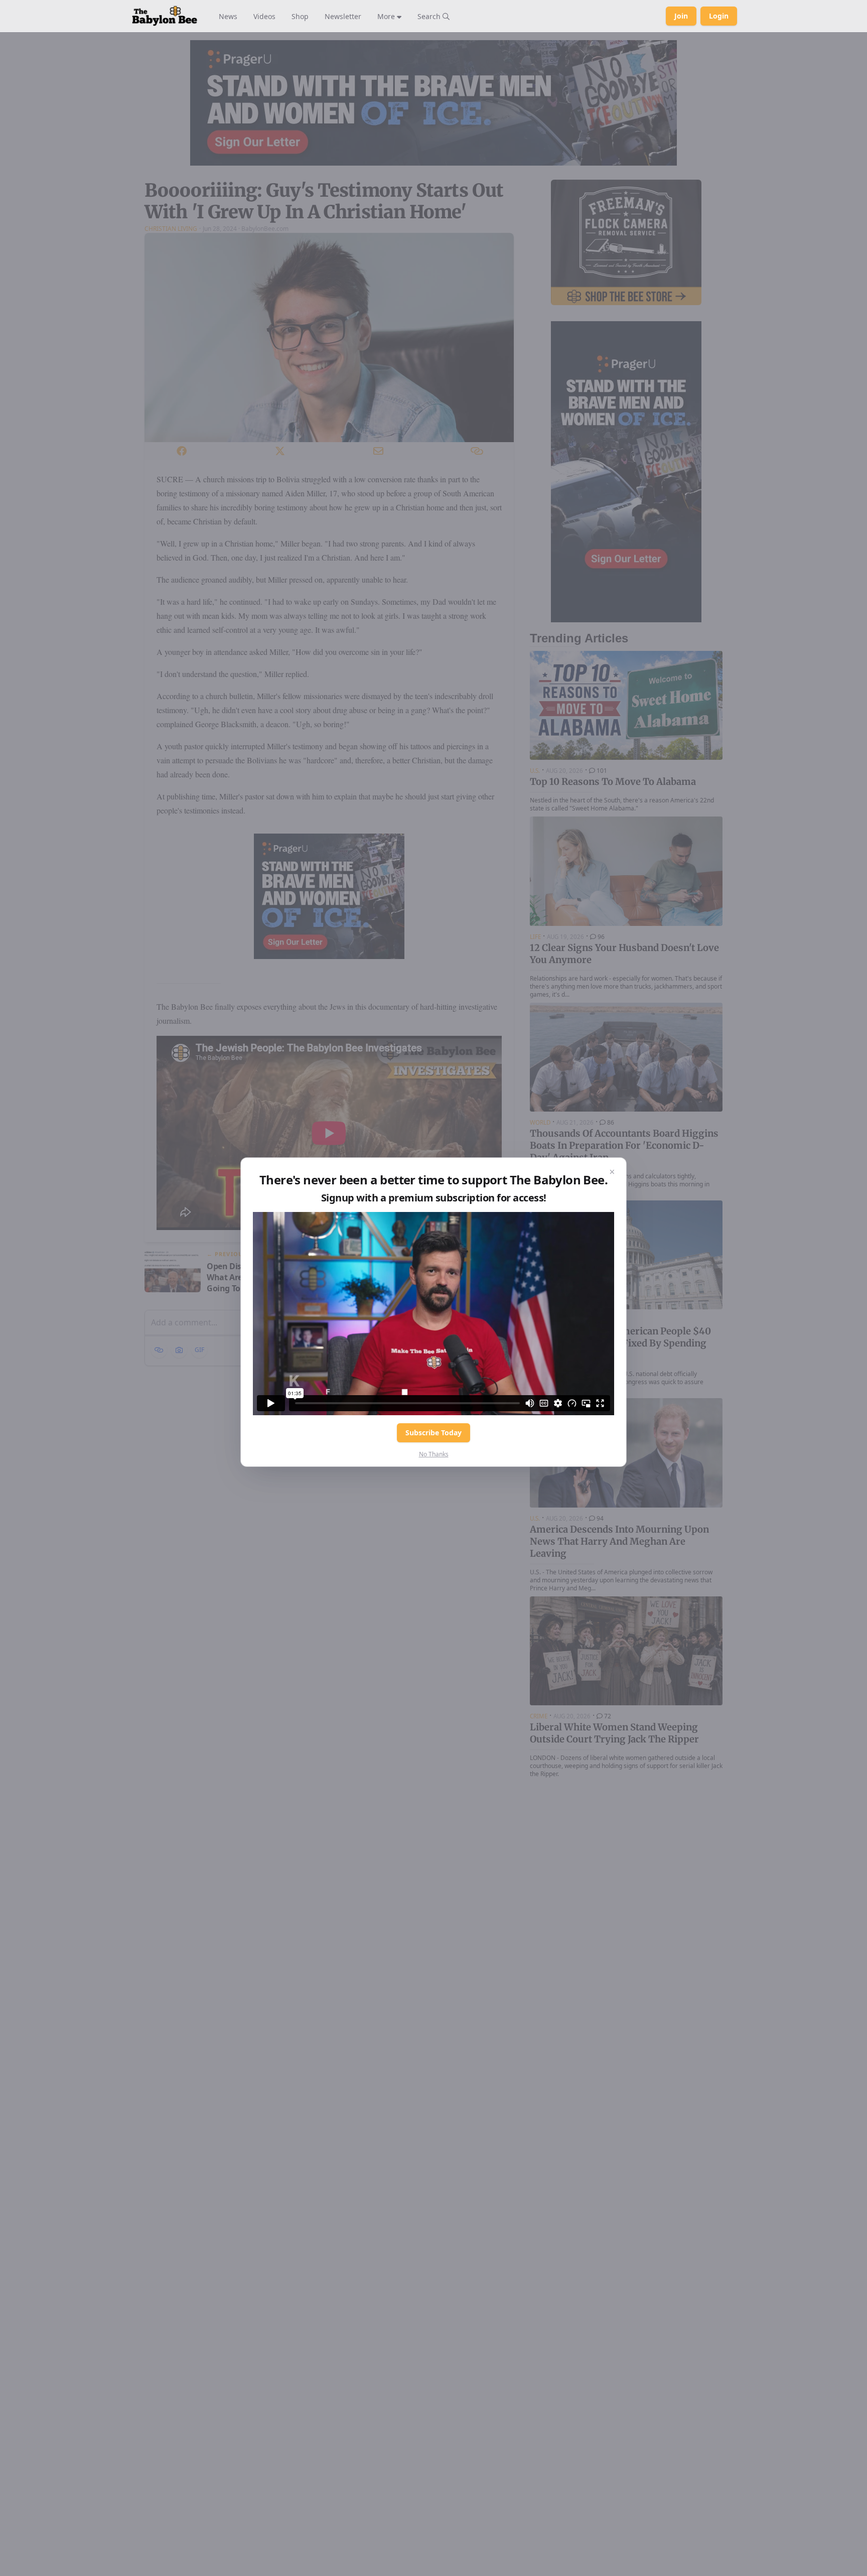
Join (681, 16)
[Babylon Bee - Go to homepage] (165, 16)
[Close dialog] (612, 1172)
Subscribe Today (434, 1433)
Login (719, 16)
